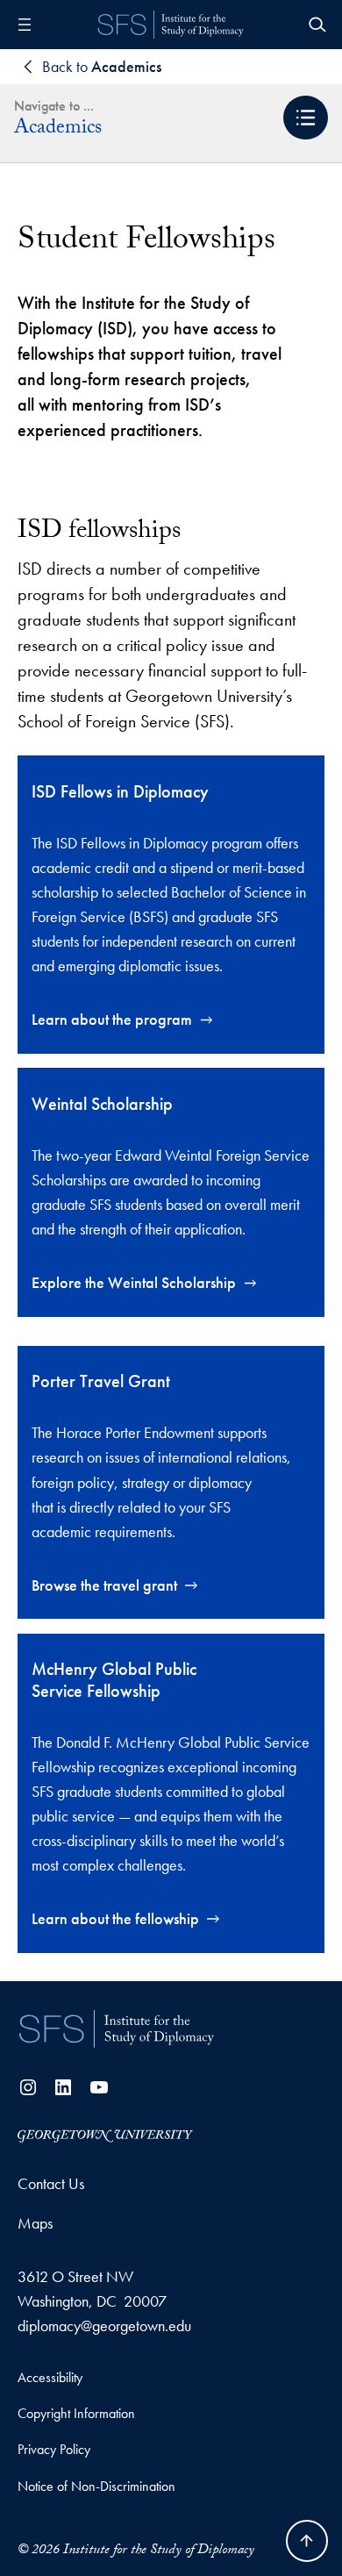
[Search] (317, 25)
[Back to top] (307, 2541)
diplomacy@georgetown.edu (104, 2326)
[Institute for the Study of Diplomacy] (171, 25)
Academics (58, 130)
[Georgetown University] (105, 2134)
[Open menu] (25, 25)
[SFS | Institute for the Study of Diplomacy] (117, 2029)
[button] (306, 118)
